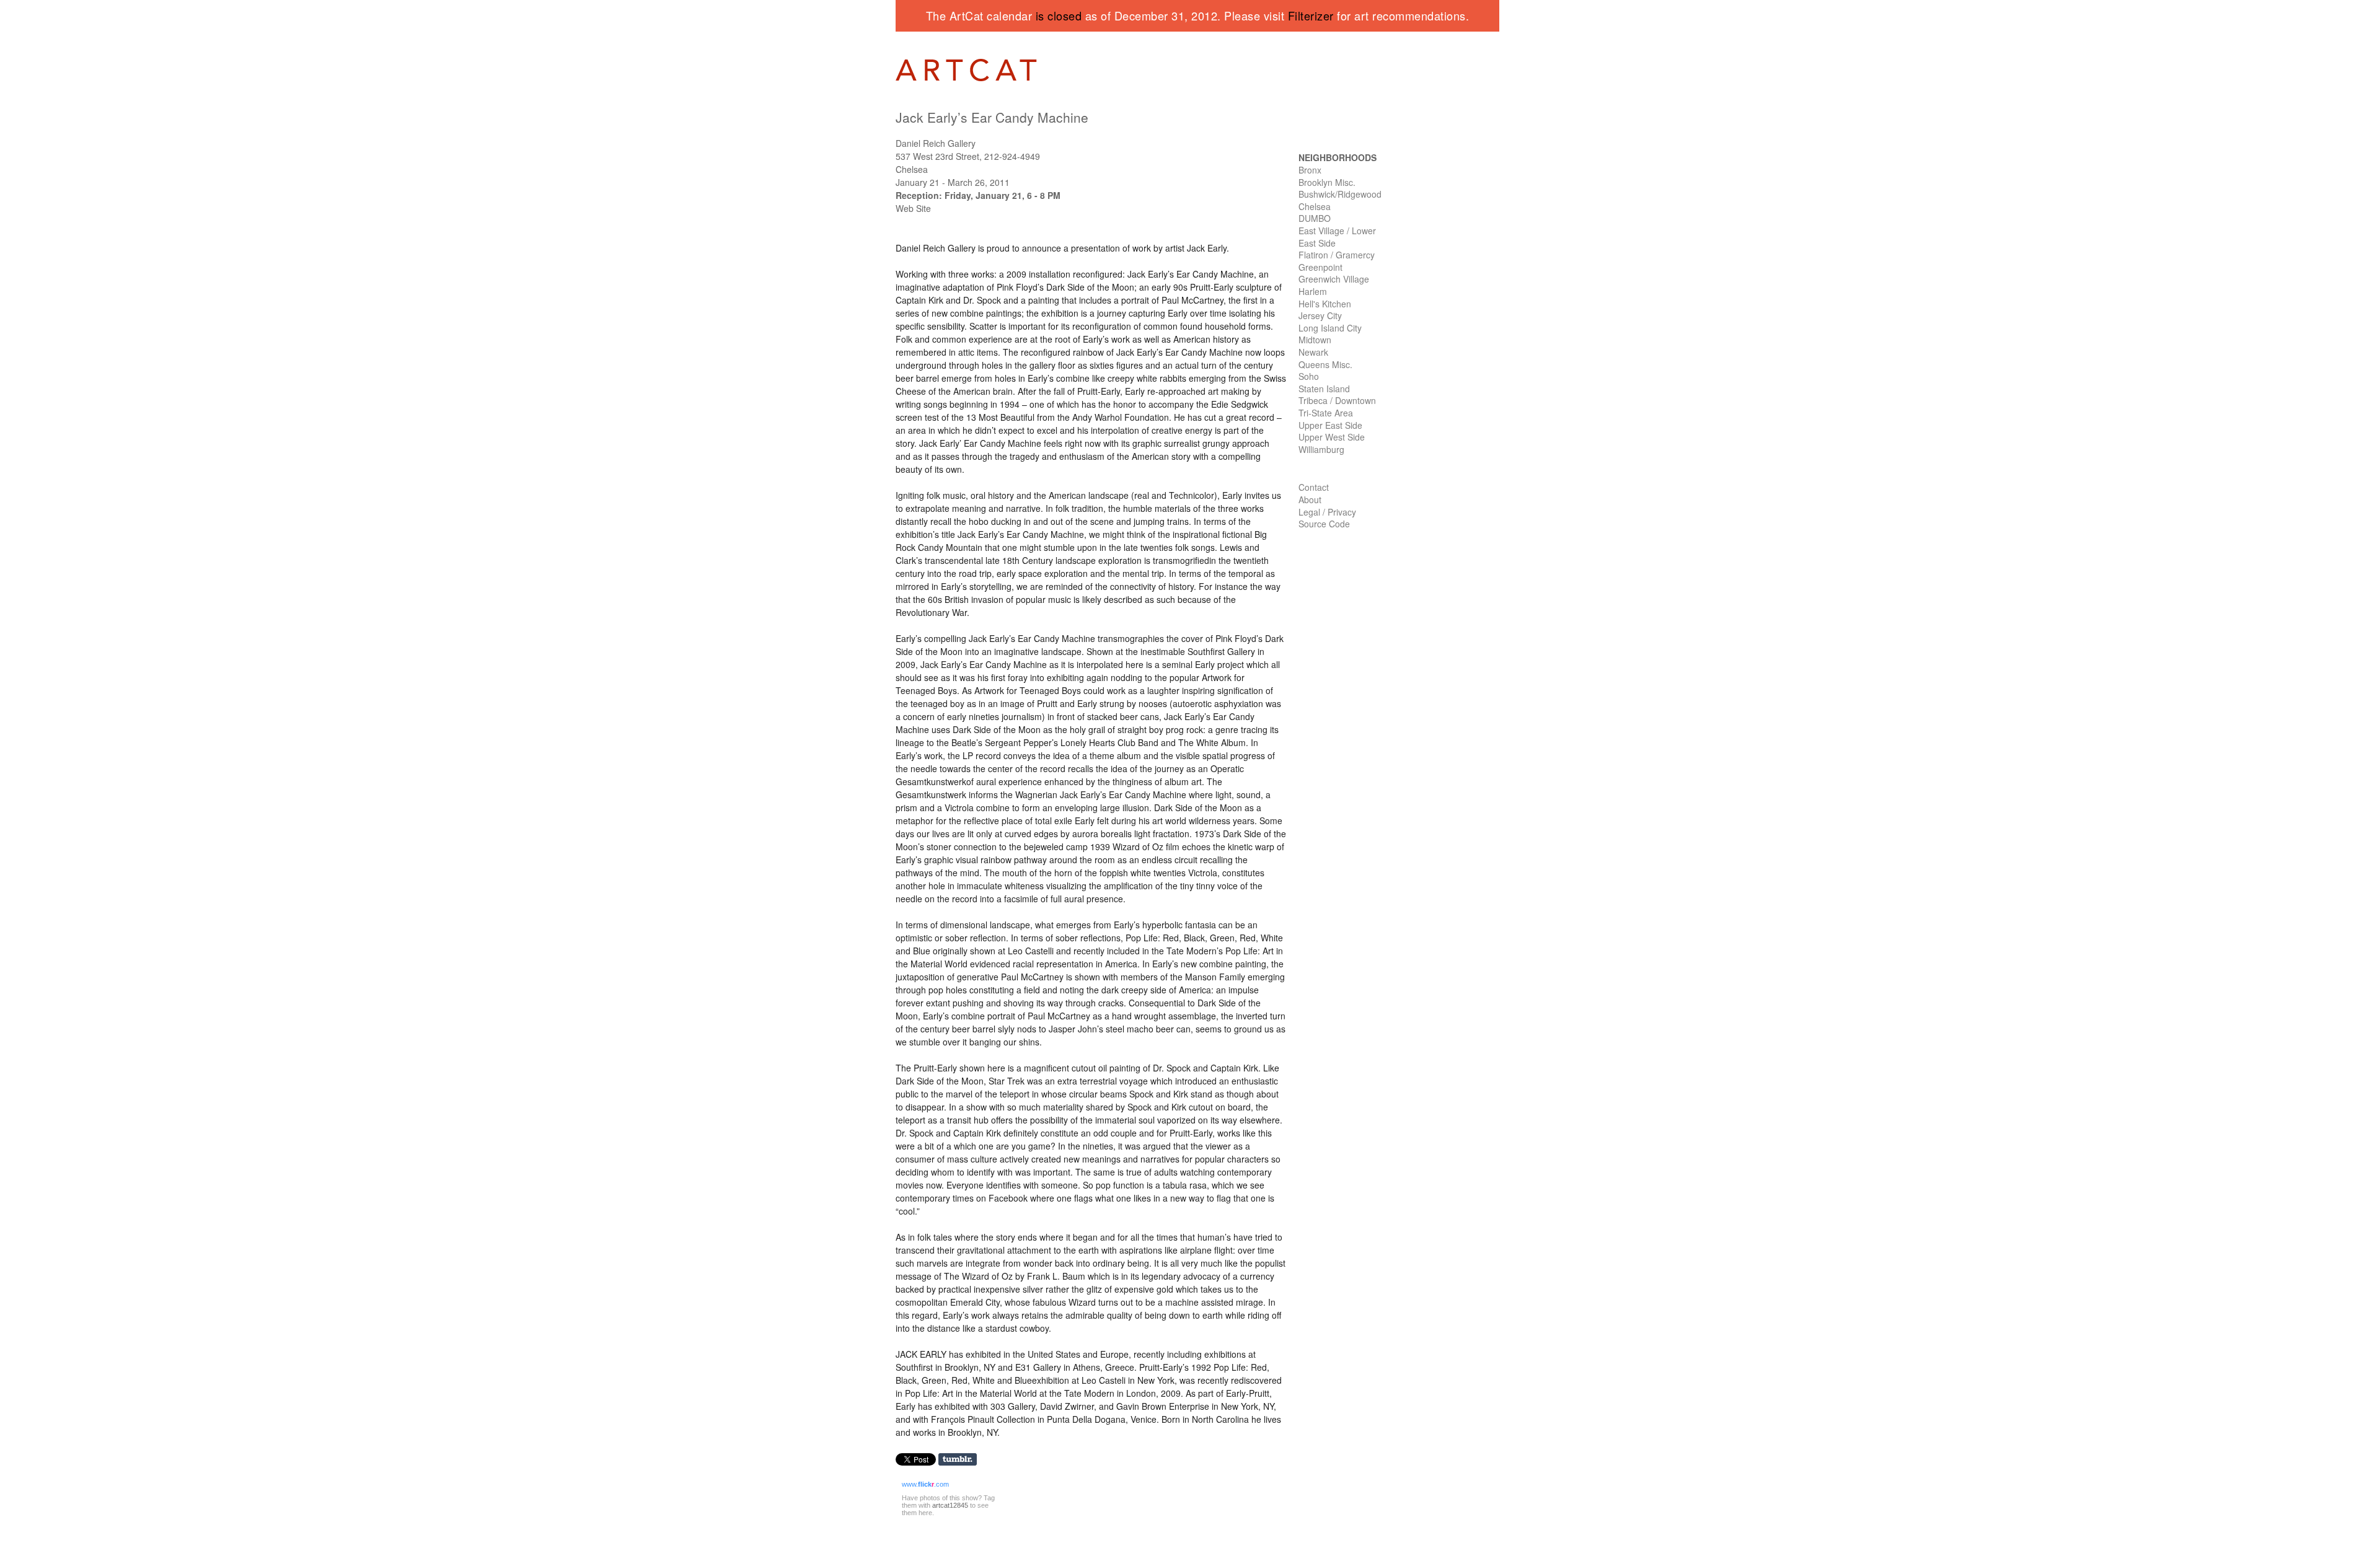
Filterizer (1311, 15)
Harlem (1313, 291)
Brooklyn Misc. (1327, 182)
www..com (925, 1484)
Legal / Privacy (1327, 512)
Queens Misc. (1325, 364)
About (1310, 499)
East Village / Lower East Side (1337, 237)
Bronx (1310, 170)
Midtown (1315, 340)
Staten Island (1324, 389)
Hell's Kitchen (1325, 304)
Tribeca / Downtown (1337, 400)
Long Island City (1330, 328)
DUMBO (1315, 218)
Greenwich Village (1334, 279)
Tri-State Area (1326, 413)
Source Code (1324, 524)
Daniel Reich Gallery (936, 143)
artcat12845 (950, 1505)
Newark (1313, 352)
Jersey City (1320, 315)
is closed (1059, 15)
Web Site (913, 208)
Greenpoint (1320, 267)
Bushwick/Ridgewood (1340, 194)
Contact (1314, 487)
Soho (1309, 376)
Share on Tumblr (962, 1460)
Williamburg (1321, 449)
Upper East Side (1330, 425)
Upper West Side (1332, 437)
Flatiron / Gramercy (1337, 255)
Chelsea (1315, 206)
